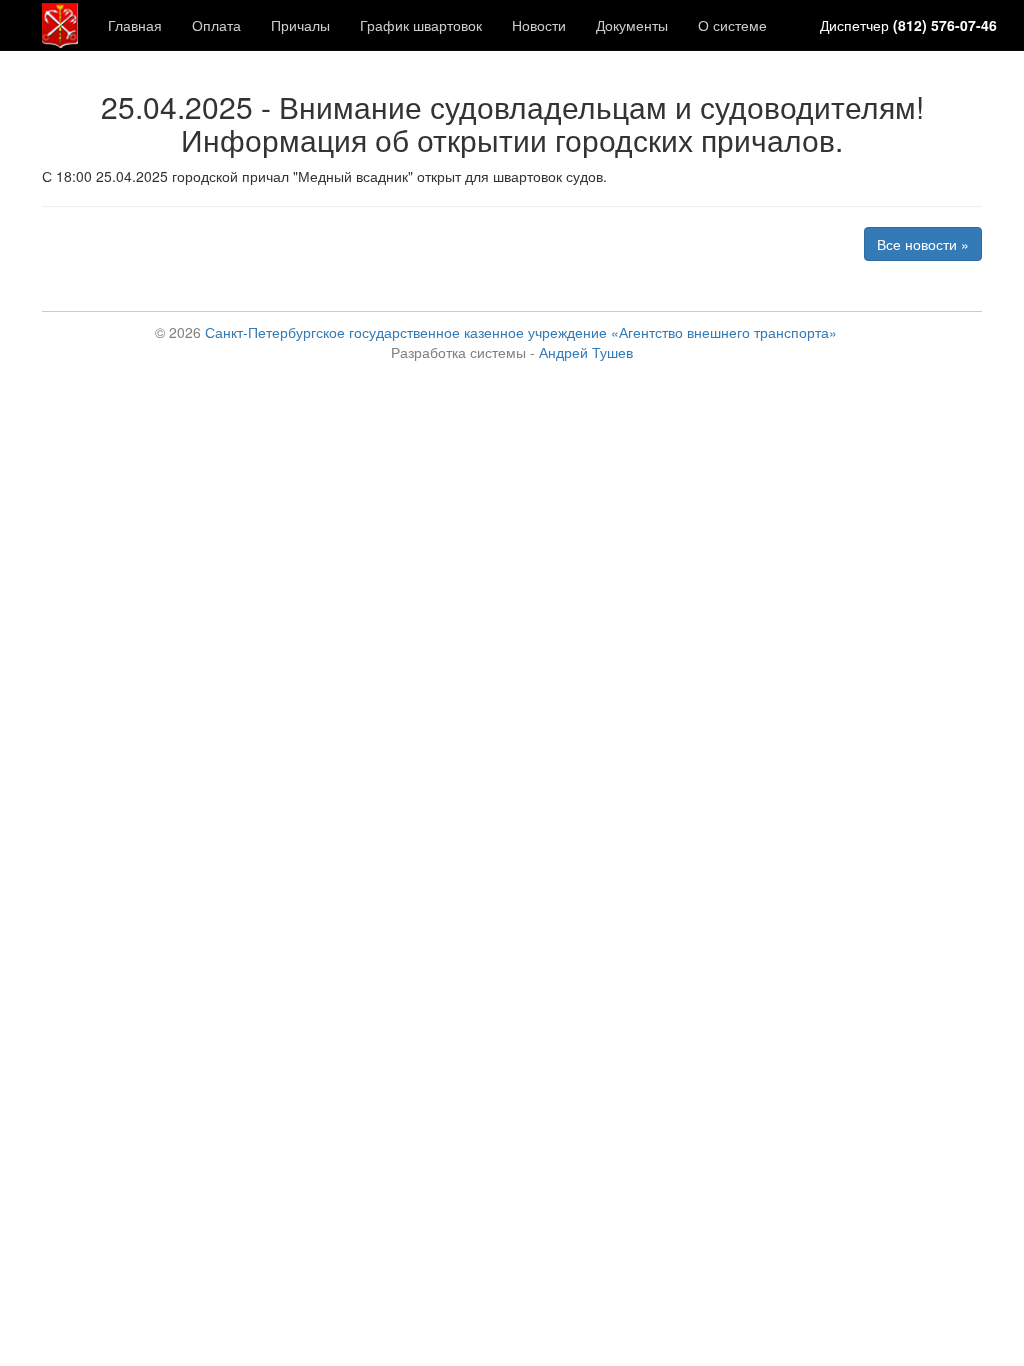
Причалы (300, 25)
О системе (732, 25)
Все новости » (923, 244)
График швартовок (421, 25)
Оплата (216, 25)
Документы (632, 25)
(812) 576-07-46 (945, 25)
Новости (539, 25)
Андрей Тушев (586, 352)
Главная (135, 25)
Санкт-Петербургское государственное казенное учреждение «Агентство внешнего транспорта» (521, 332)
